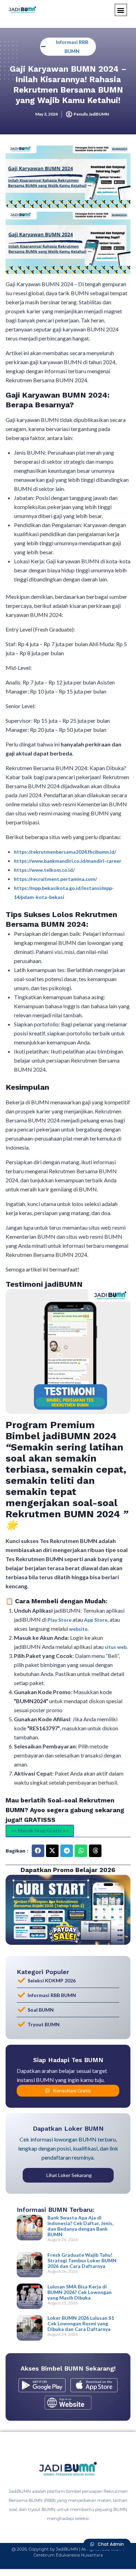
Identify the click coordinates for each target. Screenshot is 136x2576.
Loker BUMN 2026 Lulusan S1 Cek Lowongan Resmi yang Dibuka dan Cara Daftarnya (81, 2323)
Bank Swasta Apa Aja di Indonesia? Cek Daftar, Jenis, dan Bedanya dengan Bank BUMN (80, 2226)
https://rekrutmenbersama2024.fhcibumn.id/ (65, 852)
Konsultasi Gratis (72, 2090)
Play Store (60, 1620)
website (78, 1629)
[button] (121, 10)
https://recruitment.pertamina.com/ (55, 879)
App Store (96, 1620)
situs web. (116, 1647)
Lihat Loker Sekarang (69, 2175)
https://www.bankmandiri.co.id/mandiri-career (68, 861)
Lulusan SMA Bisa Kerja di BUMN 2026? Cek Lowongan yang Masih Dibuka (80, 2292)
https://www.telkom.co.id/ (44, 870)
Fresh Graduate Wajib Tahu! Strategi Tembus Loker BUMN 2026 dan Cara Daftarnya (82, 2260)
